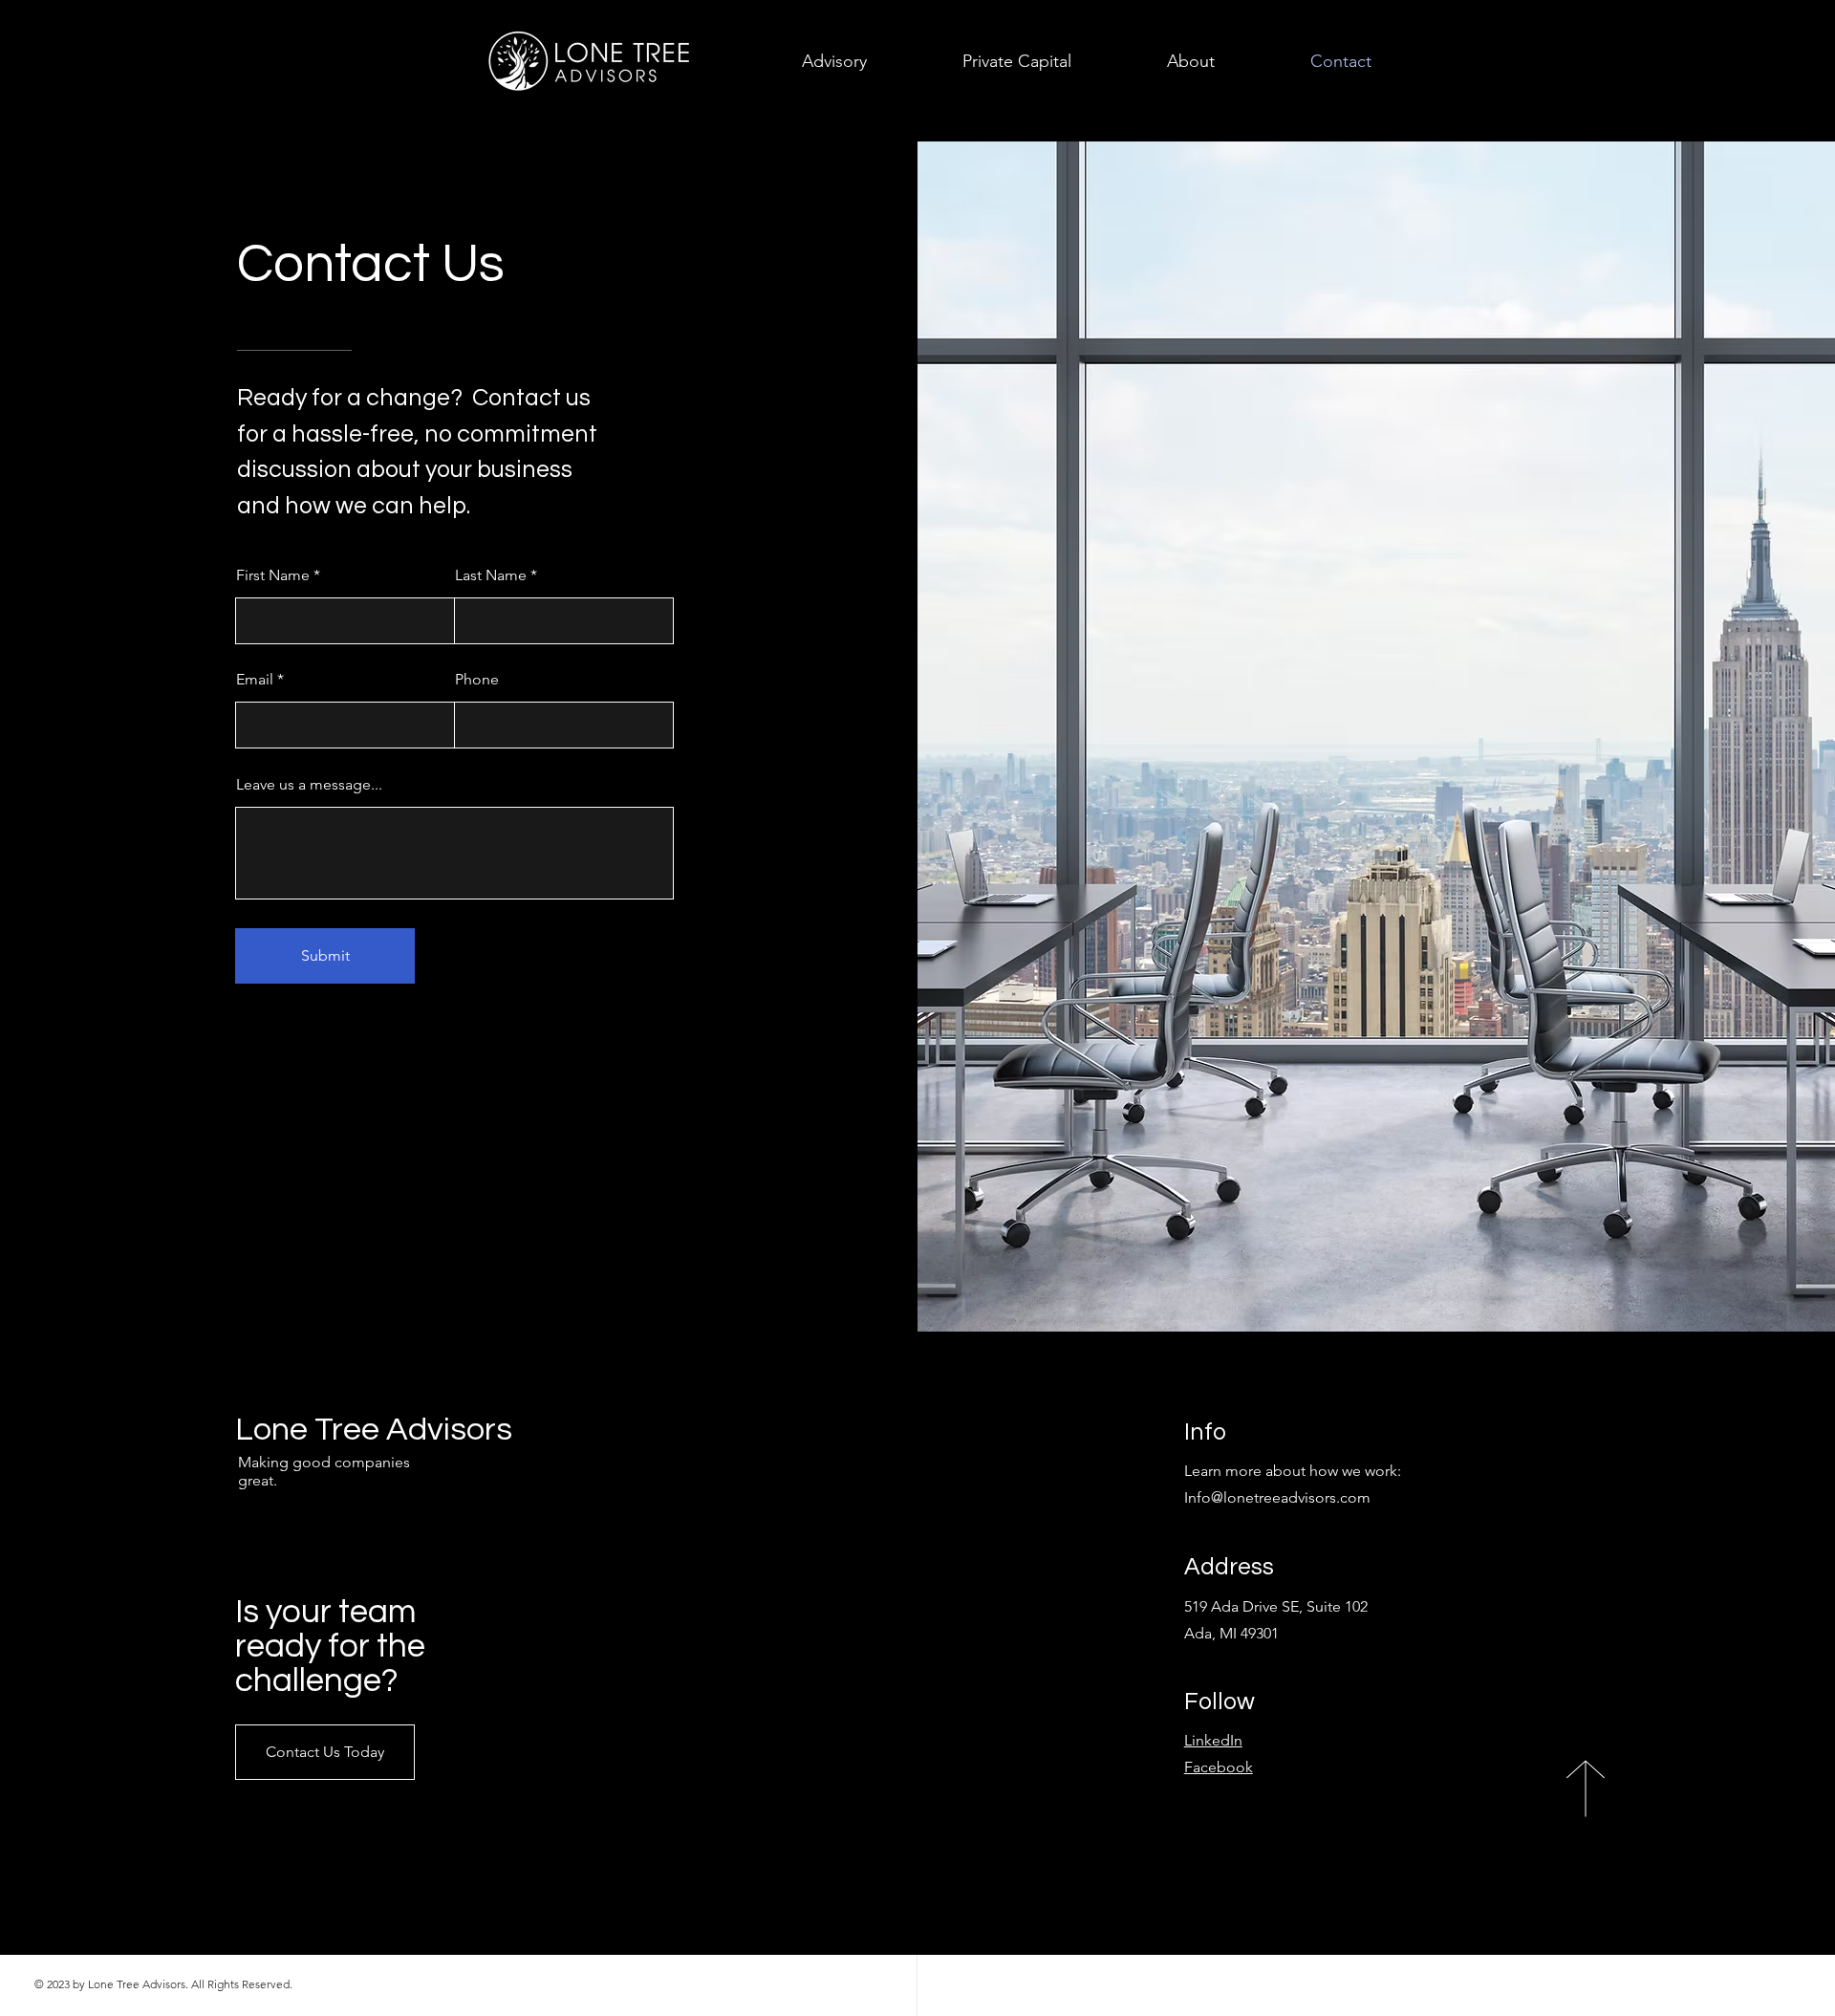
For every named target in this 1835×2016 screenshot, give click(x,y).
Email (255, 680)
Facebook (1219, 1767)
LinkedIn (1213, 1740)
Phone (477, 680)
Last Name (491, 575)
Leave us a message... (309, 785)
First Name (273, 575)
